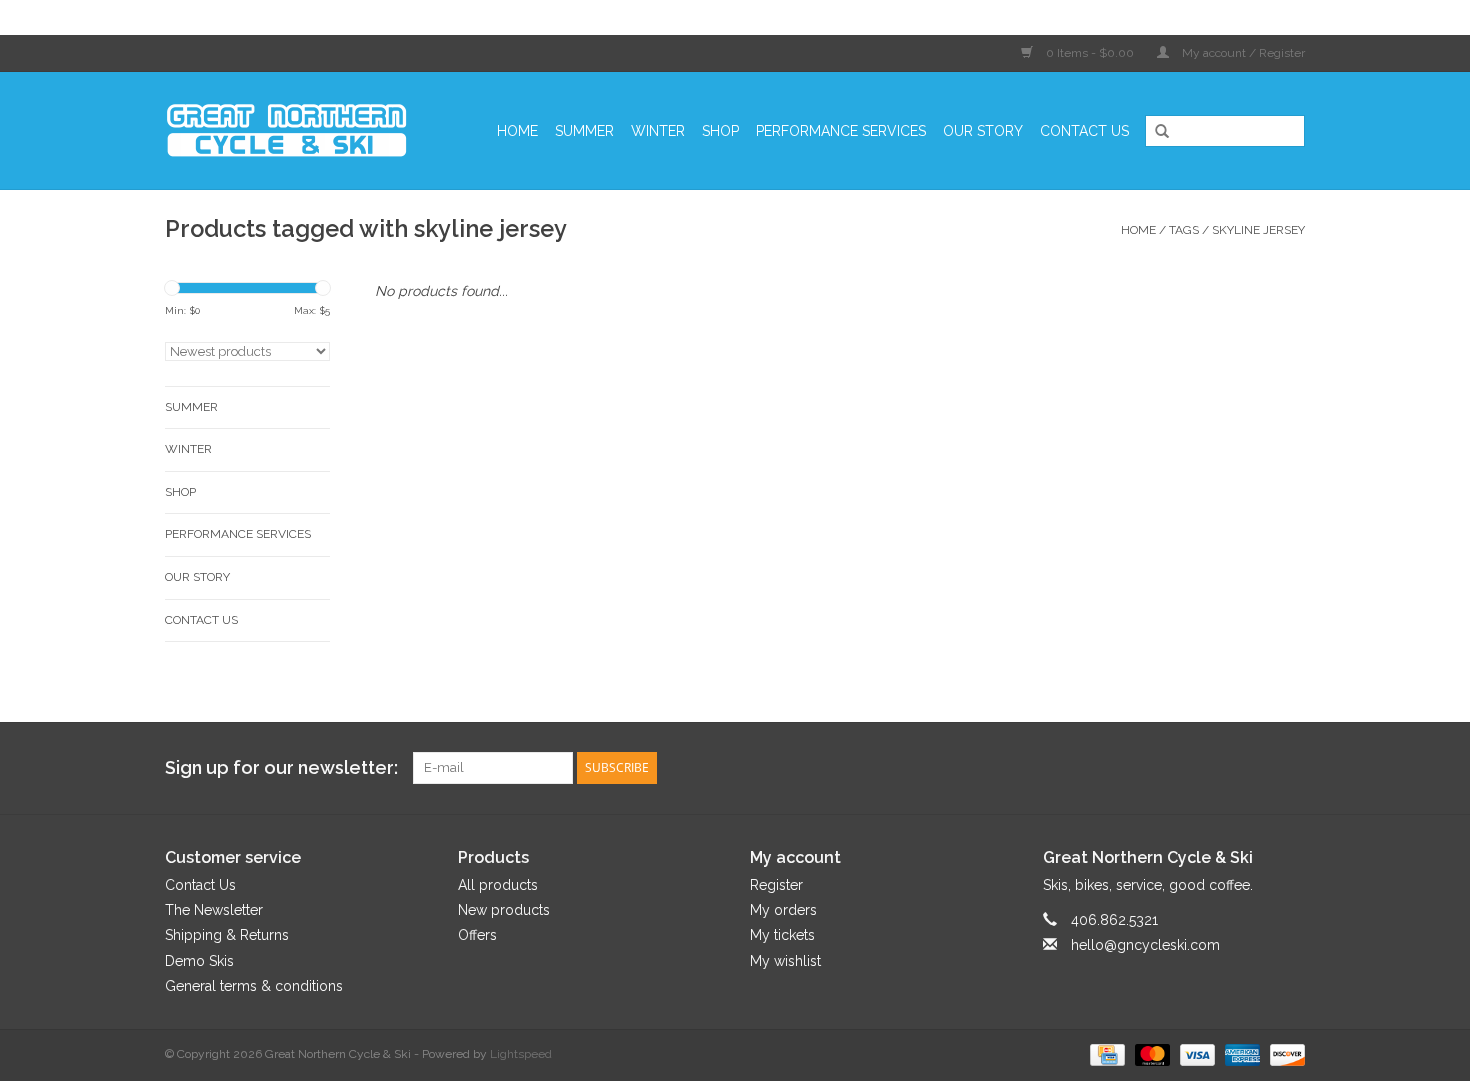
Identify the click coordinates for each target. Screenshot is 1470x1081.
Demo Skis (199, 961)
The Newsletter (214, 910)
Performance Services (841, 131)
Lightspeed (521, 1054)
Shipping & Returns (227, 935)
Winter (658, 131)
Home (517, 131)
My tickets (782, 935)
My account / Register (1242, 53)
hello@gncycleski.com (1145, 945)
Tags (1184, 230)
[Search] (1155, 132)
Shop (720, 131)
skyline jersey (1258, 230)
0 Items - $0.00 (1090, 53)
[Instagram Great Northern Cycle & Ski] (1289, 768)
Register (776, 885)
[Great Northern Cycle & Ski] (297, 130)
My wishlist (785, 961)
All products (498, 885)
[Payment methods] (1105, 1054)
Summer (584, 131)
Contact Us (1084, 131)
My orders (783, 910)
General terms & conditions (254, 986)
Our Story (983, 131)
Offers (477, 935)
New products (504, 910)
